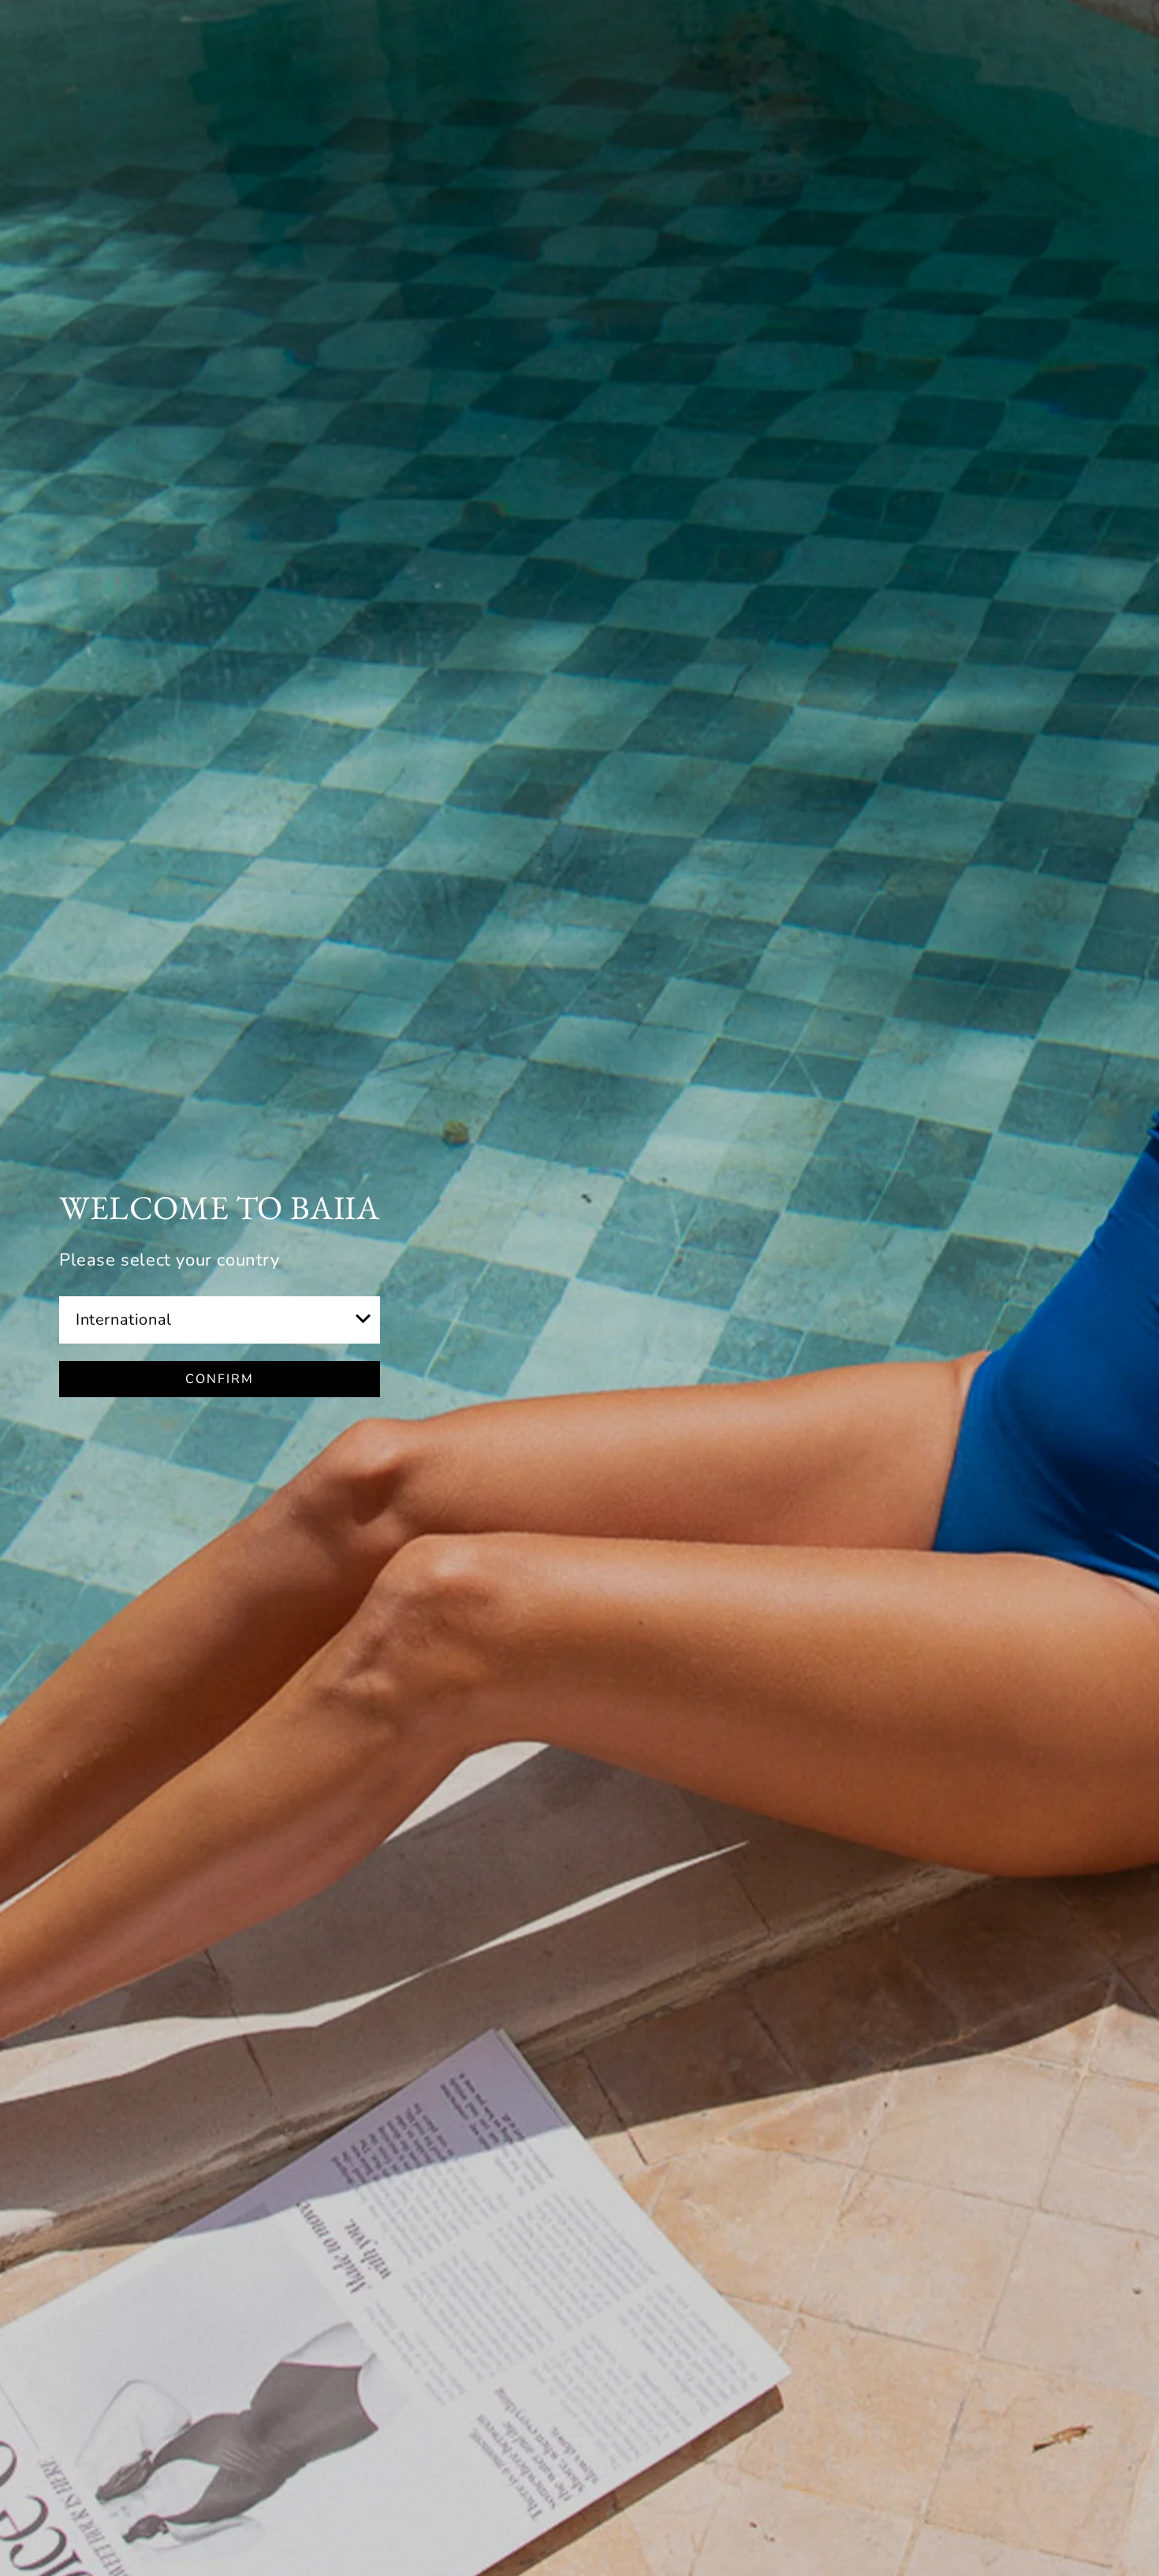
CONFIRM (220, 1379)
